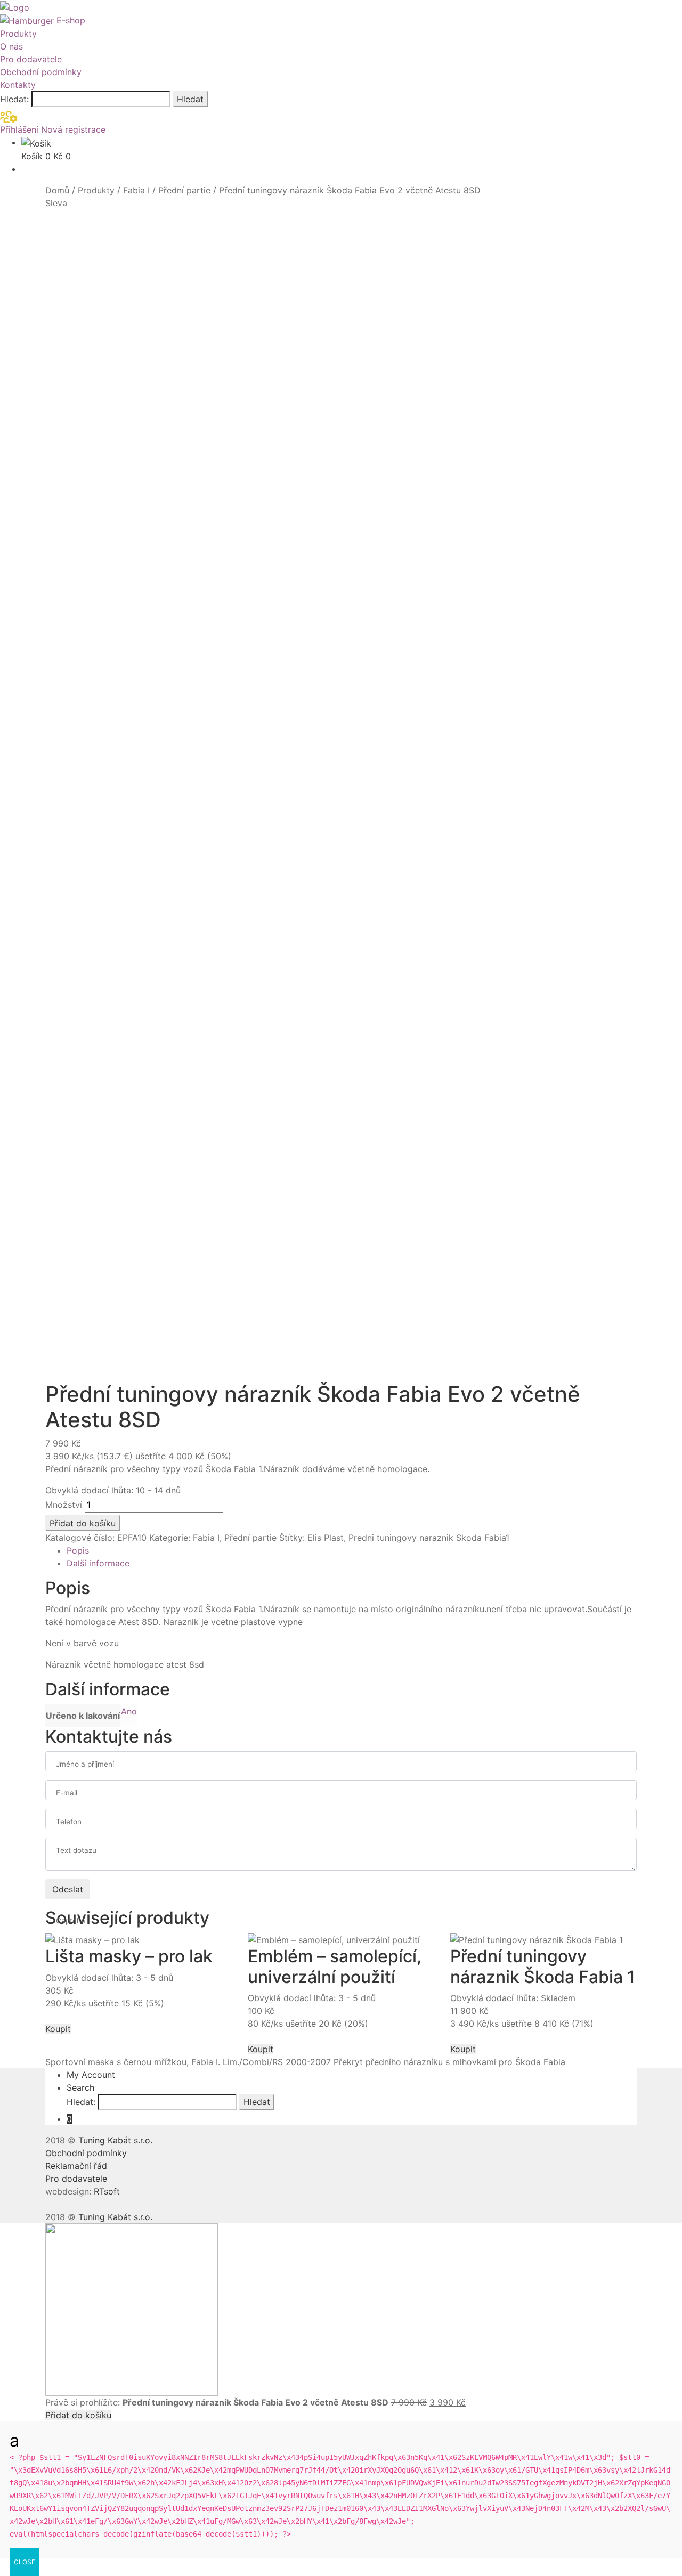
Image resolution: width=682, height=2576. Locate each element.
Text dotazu (76, 1850)
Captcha (71, 1921)
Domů (57, 190)
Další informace (98, 1563)
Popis (78, 1550)
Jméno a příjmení (85, 1764)
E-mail (67, 1793)
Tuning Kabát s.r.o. (115, 2140)
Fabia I (136, 190)
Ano (129, 1711)
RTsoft (107, 2191)
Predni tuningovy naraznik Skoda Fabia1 (429, 1538)
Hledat (190, 99)
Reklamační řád (76, 2166)
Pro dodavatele (31, 59)
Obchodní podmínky (41, 72)
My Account (91, 2075)
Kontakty (18, 85)
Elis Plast (326, 1538)
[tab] (352, 1550)
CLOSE (25, 2562)
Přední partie (184, 190)
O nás (11, 46)
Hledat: (14, 99)
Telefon (69, 1822)
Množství (64, 1505)
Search (80, 2087)
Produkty (18, 34)
